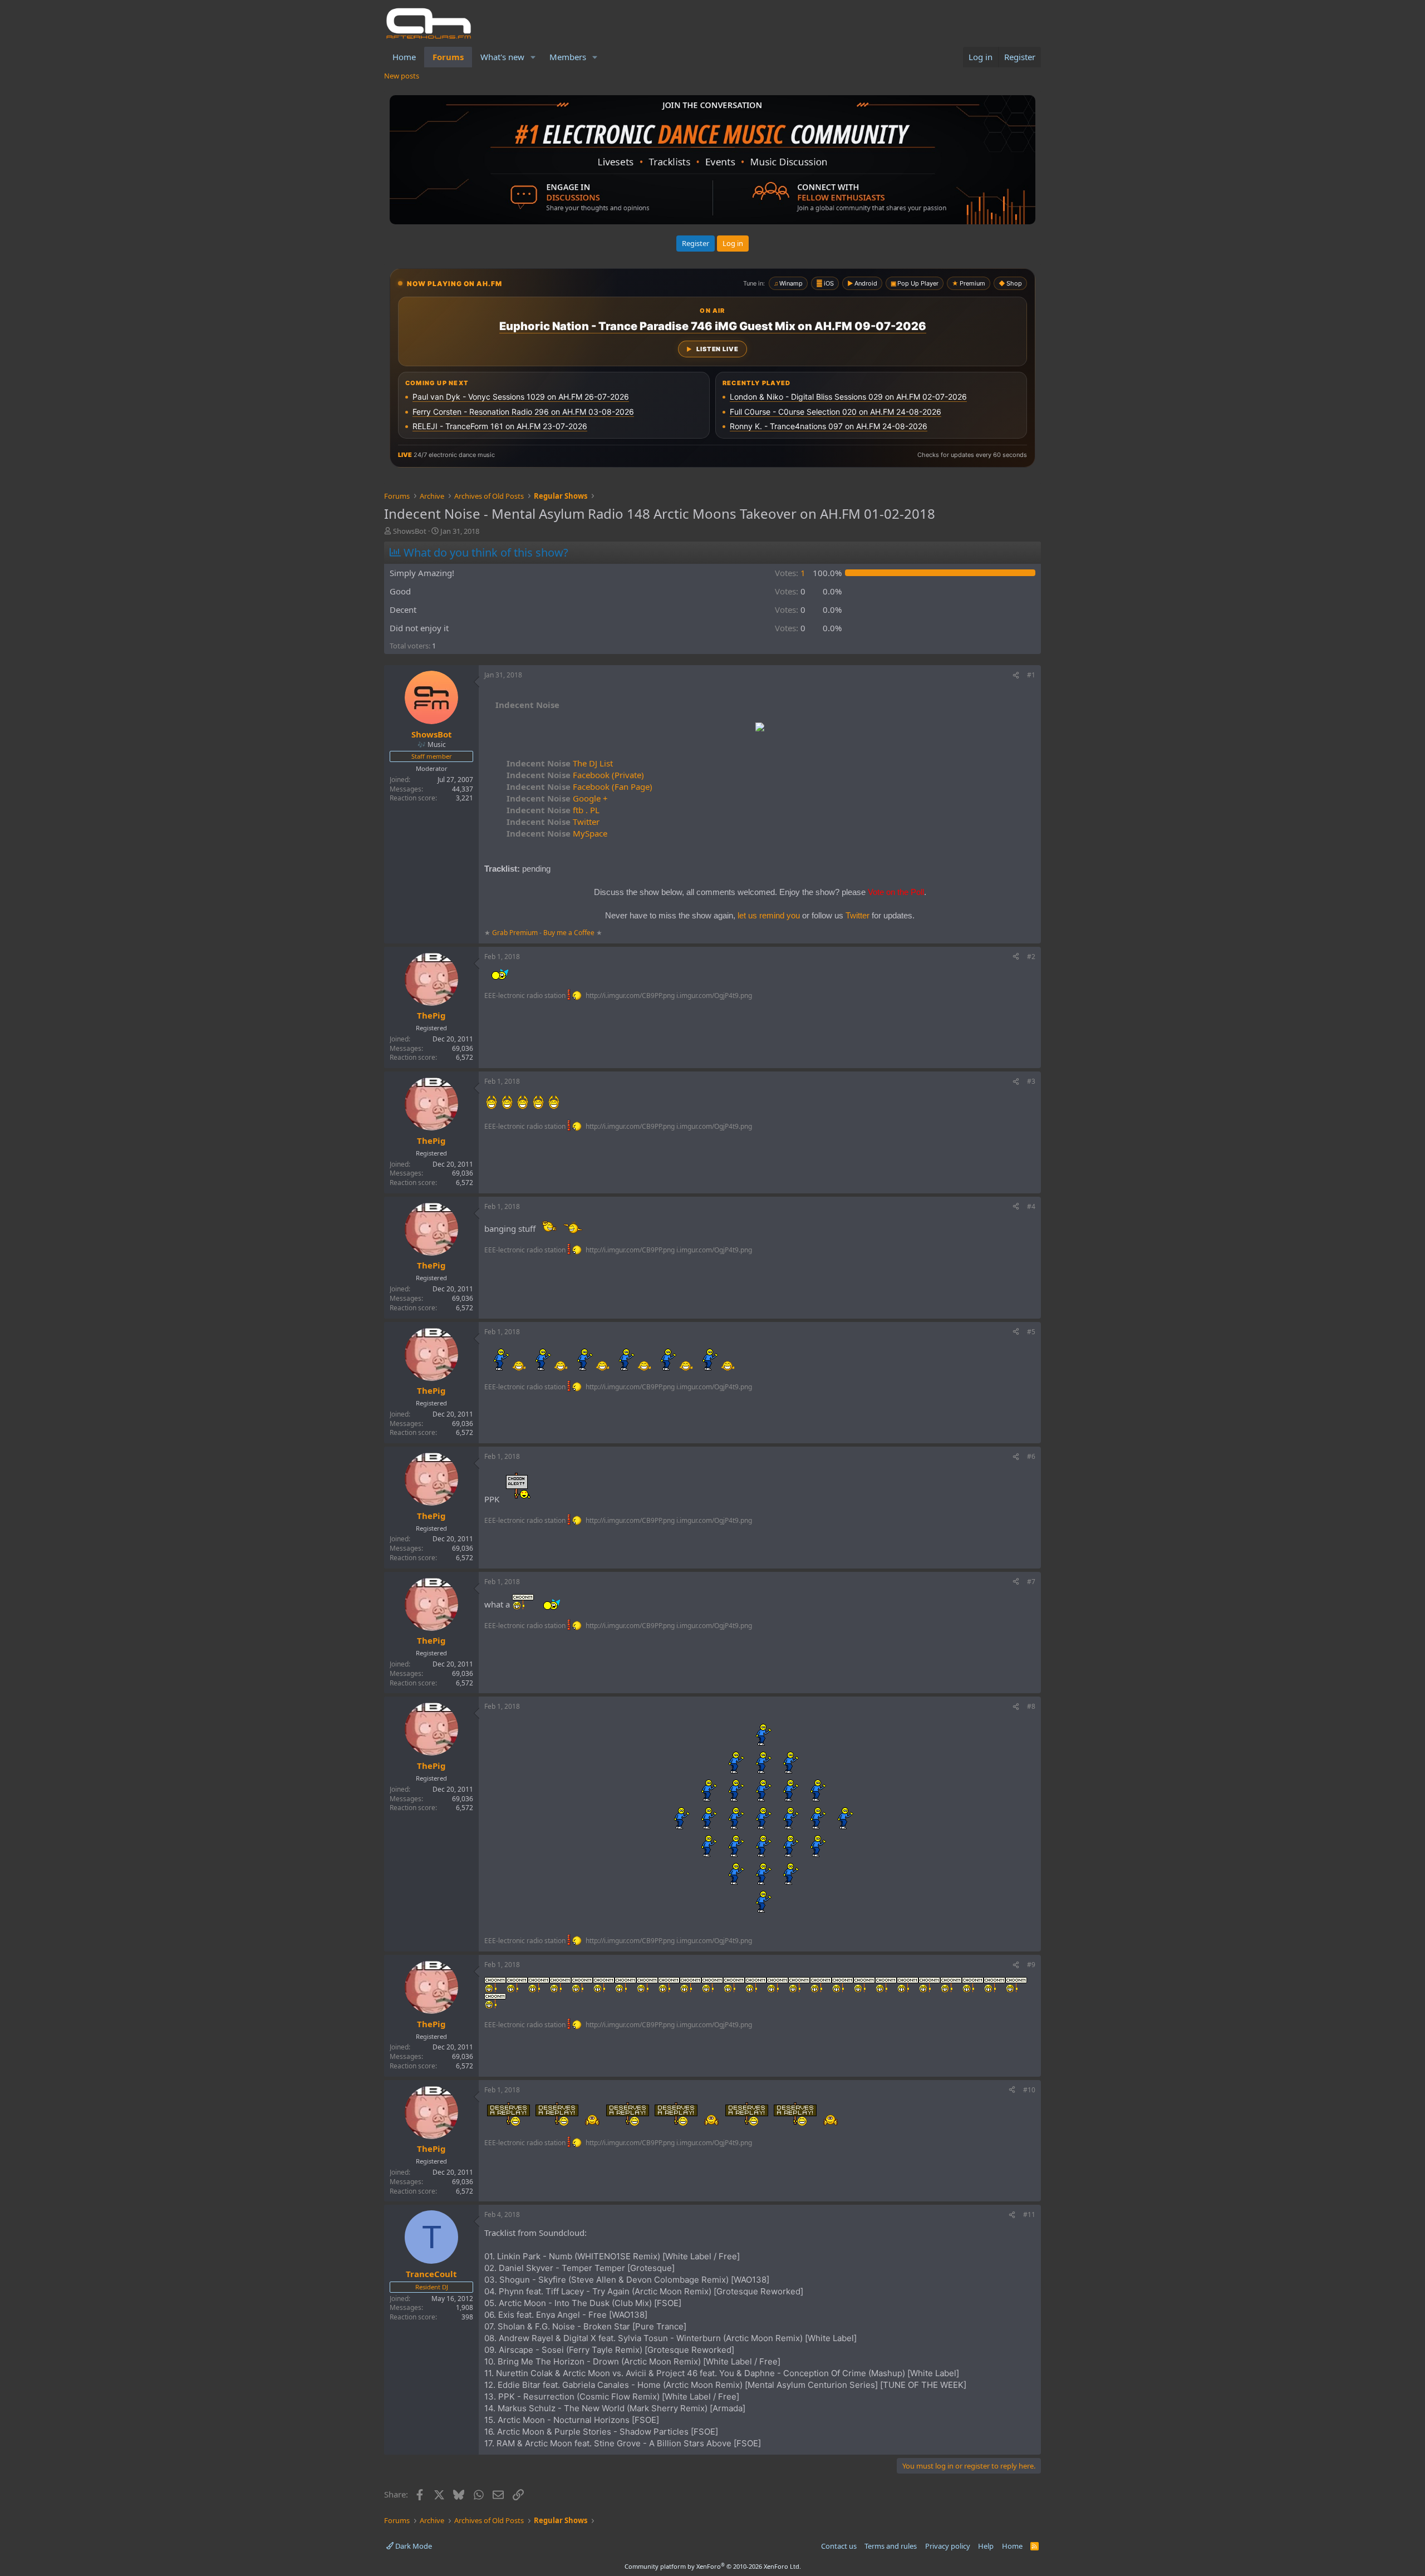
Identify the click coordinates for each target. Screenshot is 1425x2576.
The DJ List (560, 763)
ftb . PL (553, 810)
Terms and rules (891, 2546)
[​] (760, 728)
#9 (1031, 1965)
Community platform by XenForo (713, 2566)
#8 (1031, 1706)
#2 (1031, 957)
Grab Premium (516, 933)
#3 (1031, 1081)
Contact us (839, 2546)
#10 (1029, 2090)
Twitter (553, 822)
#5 (1031, 1332)
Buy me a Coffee (569, 933)
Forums (448, 57)
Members (568, 57)
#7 (1031, 1582)
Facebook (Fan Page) (579, 786)
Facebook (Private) (575, 775)
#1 (1031, 675)
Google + (557, 798)
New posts (402, 76)
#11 (1029, 2214)
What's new (502, 57)
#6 (1031, 1456)
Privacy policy (948, 2546)
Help (986, 2546)
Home (404, 57)
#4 (1031, 1206)
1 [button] (790, 573)
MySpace (557, 833)
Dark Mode (413, 2546)
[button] (533, 57)
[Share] (1016, 675)
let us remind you (769, 915)
